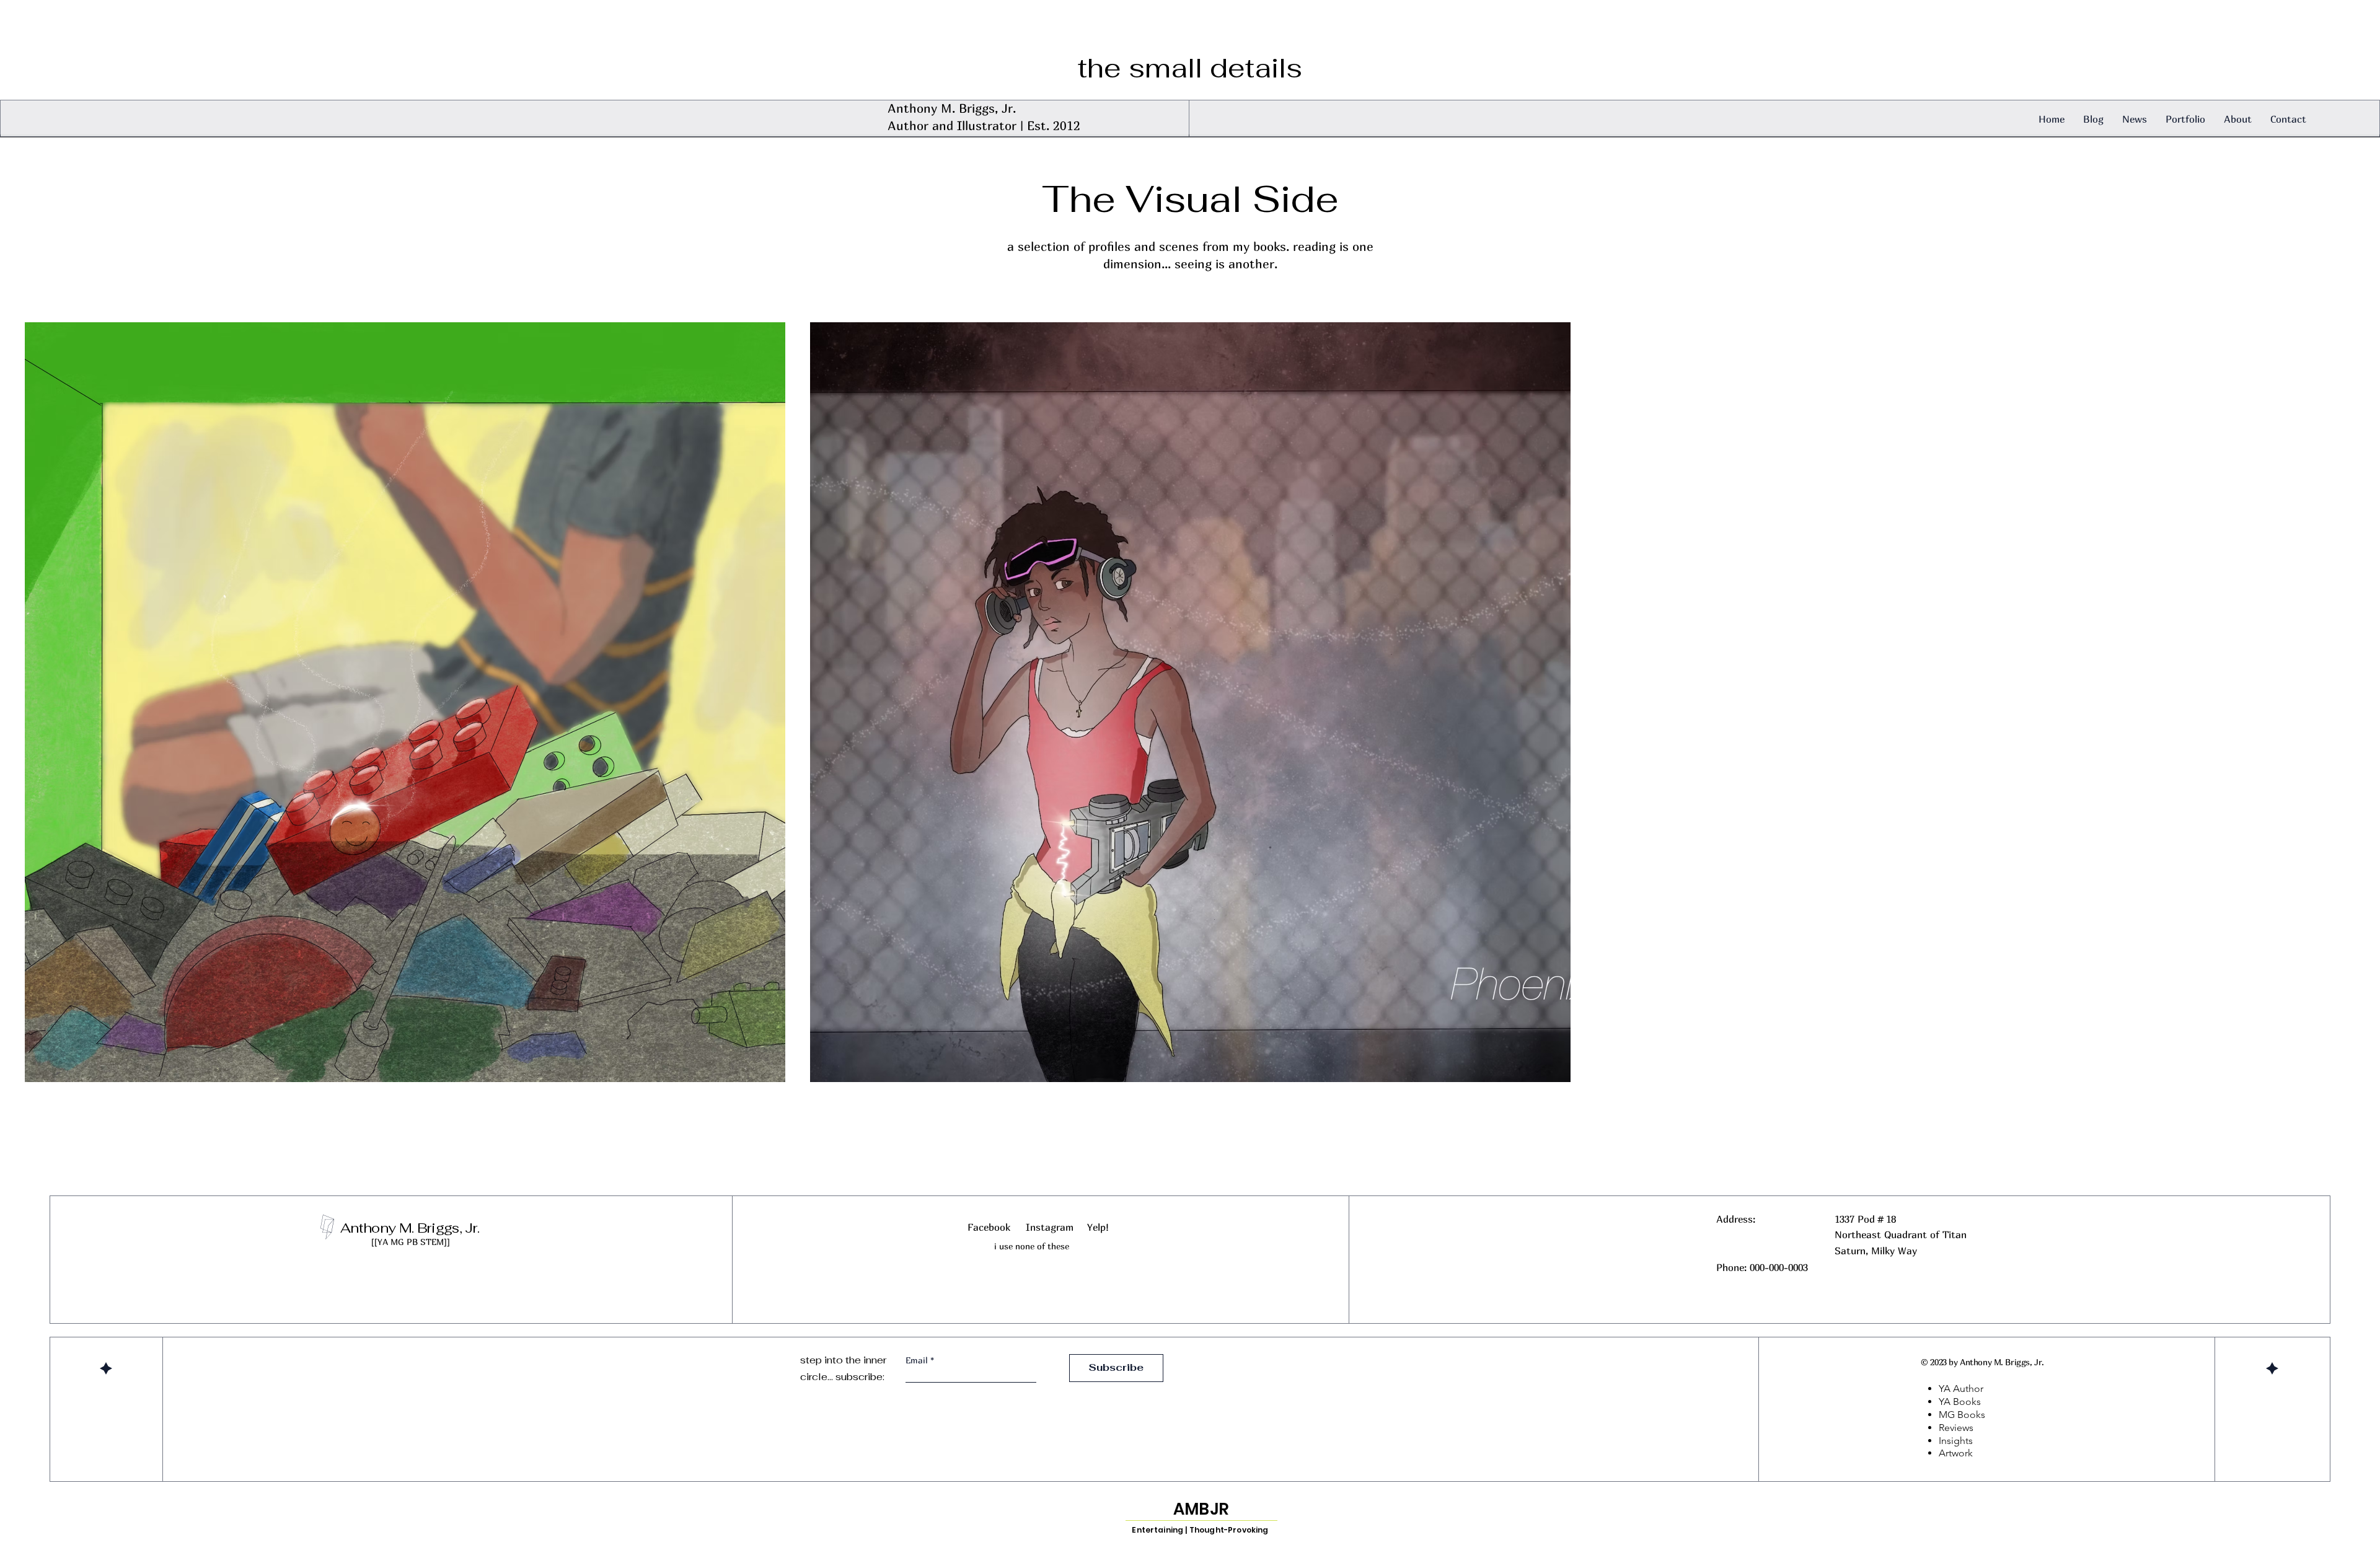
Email (918, 1360)
